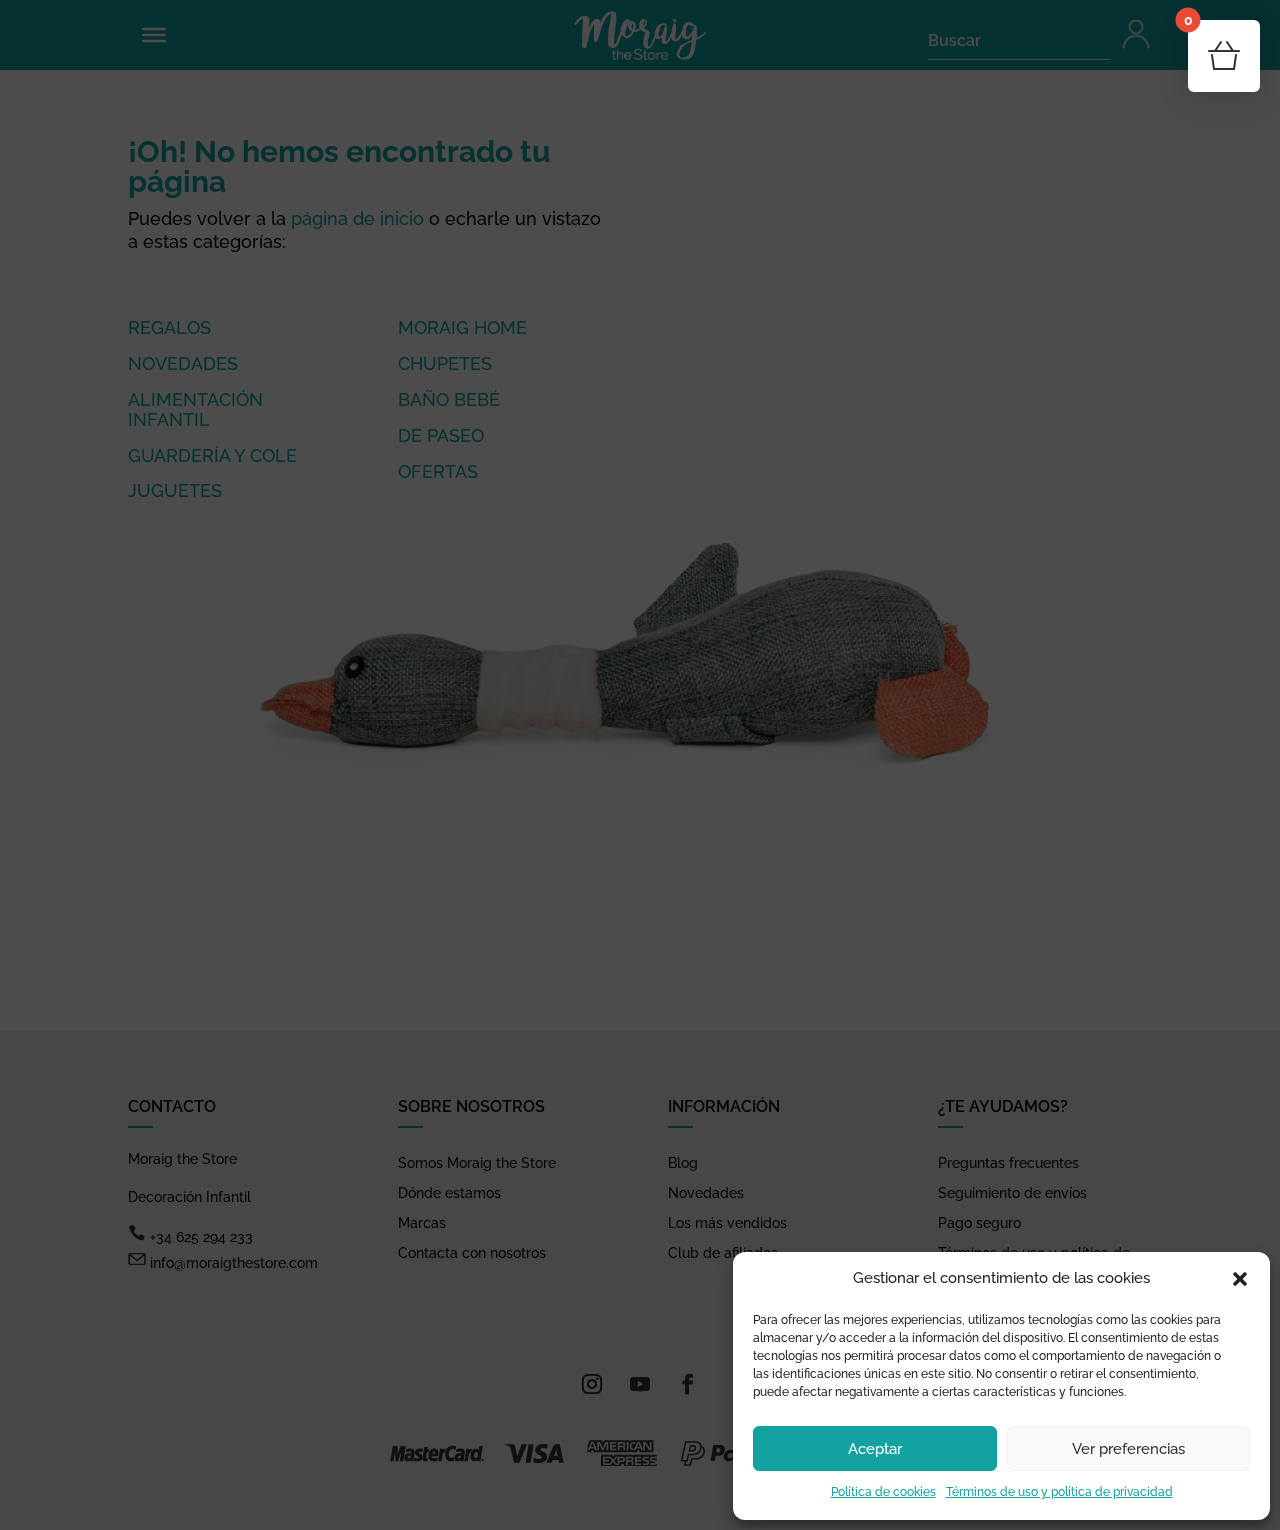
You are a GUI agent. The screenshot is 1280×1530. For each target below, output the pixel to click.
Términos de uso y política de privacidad (1059, 1492)
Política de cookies (883, 1492)
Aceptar (875, 1449)
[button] (1240, 1279)
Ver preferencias (1128, 1449)
